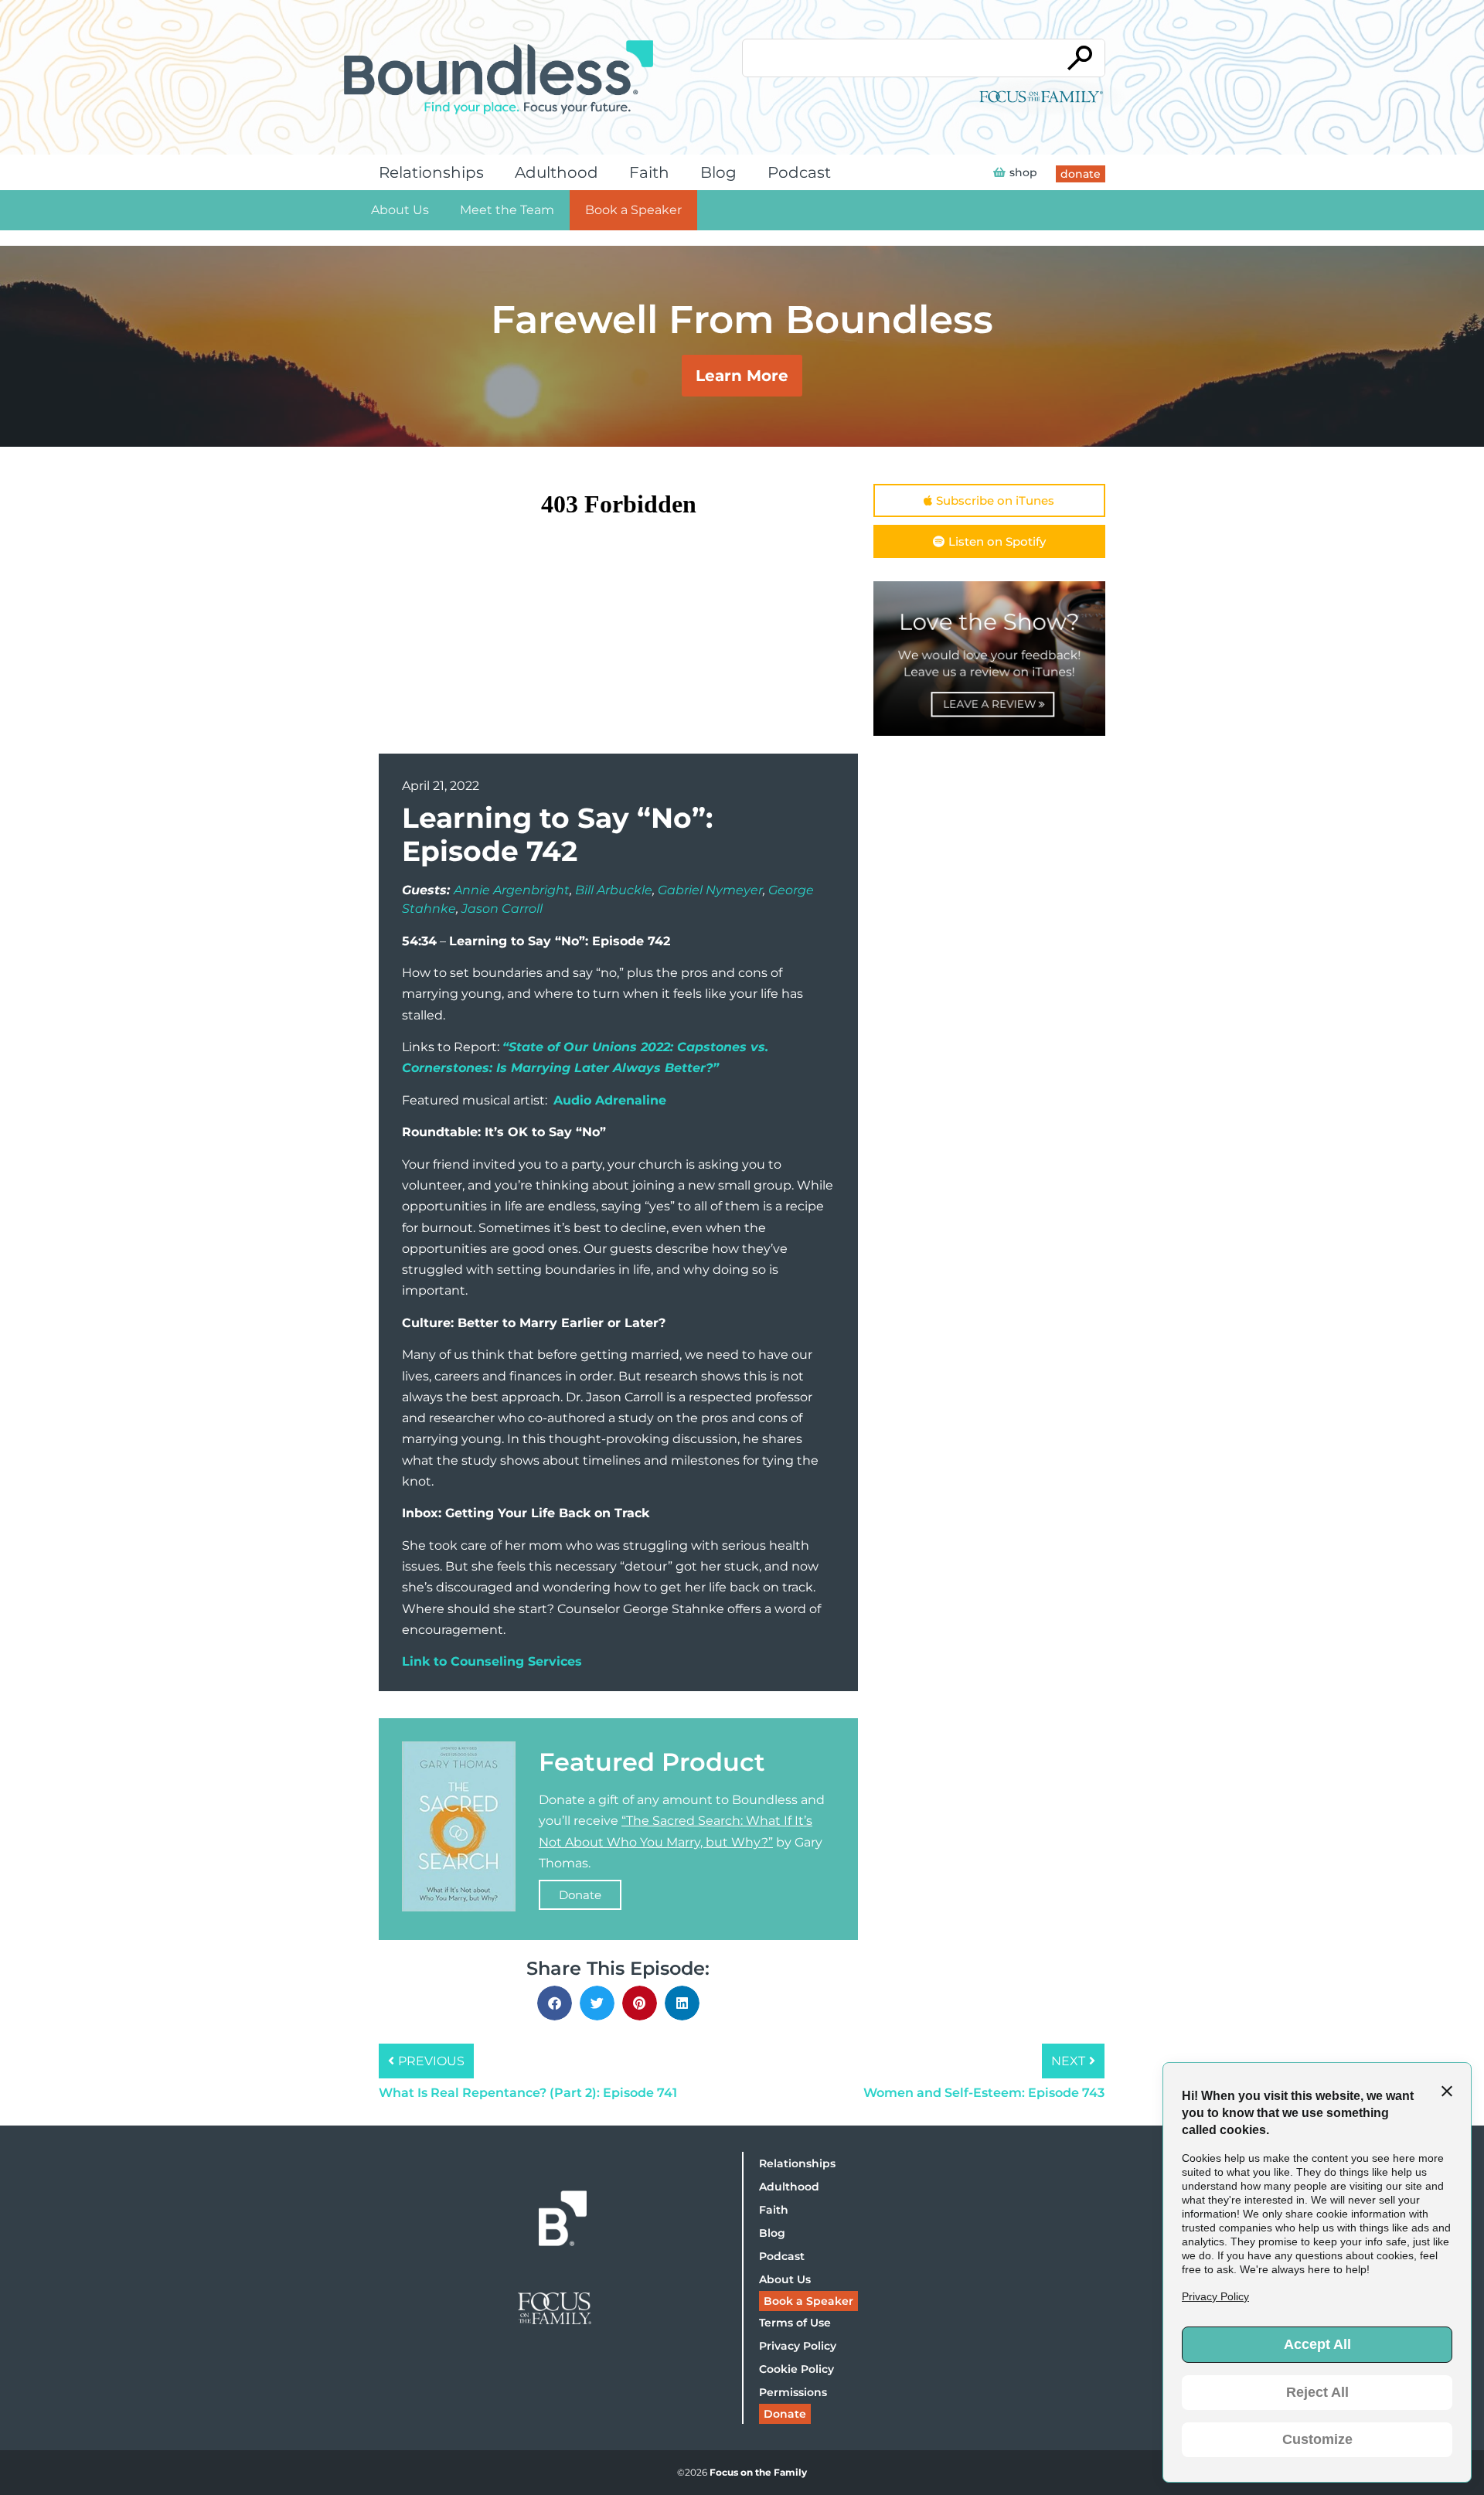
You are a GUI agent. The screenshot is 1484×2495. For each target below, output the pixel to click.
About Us (400, 210)
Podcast (799, 172)
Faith (649, 172)
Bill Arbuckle (614, 890)
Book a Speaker (633, 210)
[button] (555, 2003)
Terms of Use (795, 2323)
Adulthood (556, 172)
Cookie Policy (796, 2369)
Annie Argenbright (512, 890)
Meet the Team (507, 210)
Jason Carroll (502, 909)
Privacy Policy (798, 2346)
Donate (580, 1895)
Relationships (431, 172)
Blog (718, 172)
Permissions (793, 2392)
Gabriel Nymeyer (710, 890)
